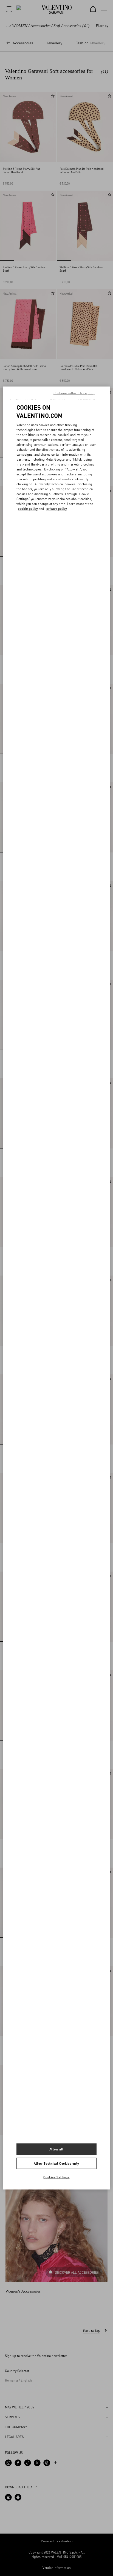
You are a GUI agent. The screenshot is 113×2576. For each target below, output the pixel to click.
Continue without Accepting (74, 393)
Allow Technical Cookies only (56, 2163)
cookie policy (28, 509)
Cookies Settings (56, 2177)
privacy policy (57, 509)
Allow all (56, 2149)
